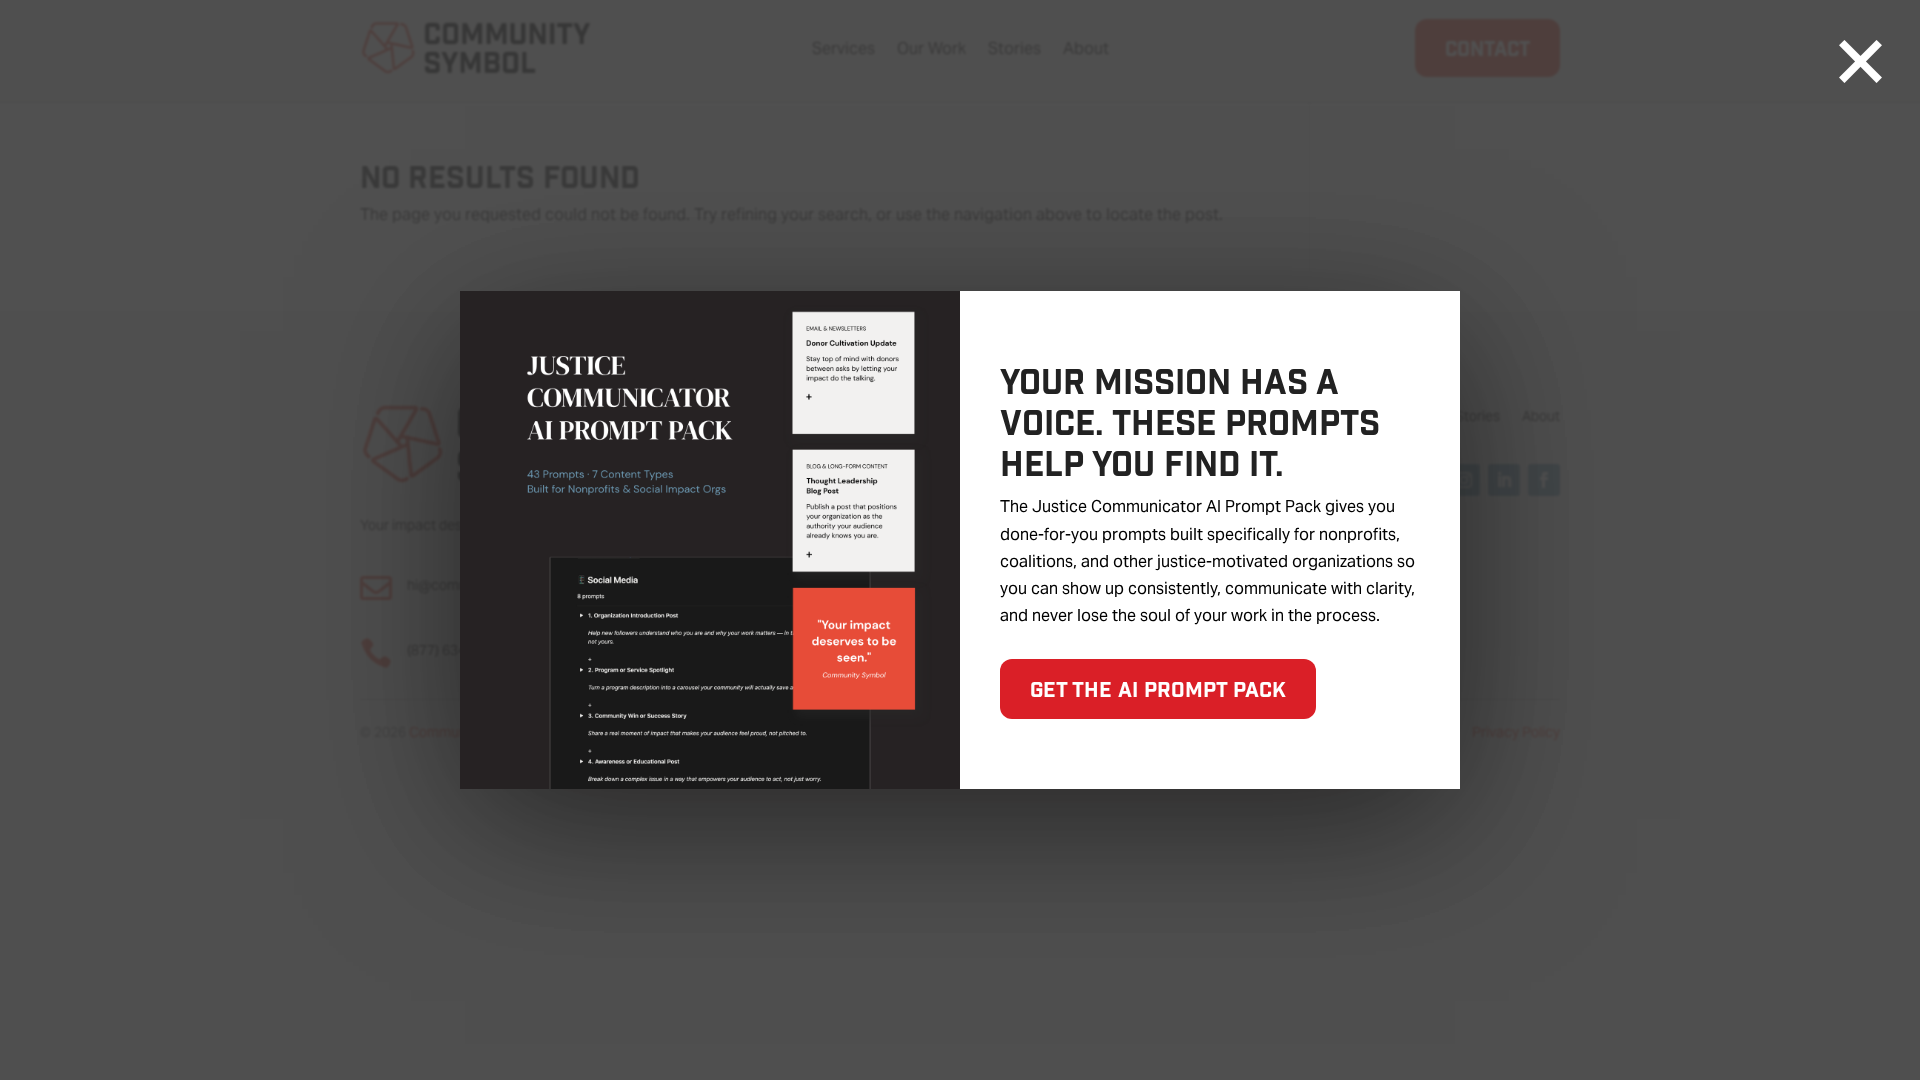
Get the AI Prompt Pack (1158, 688)
